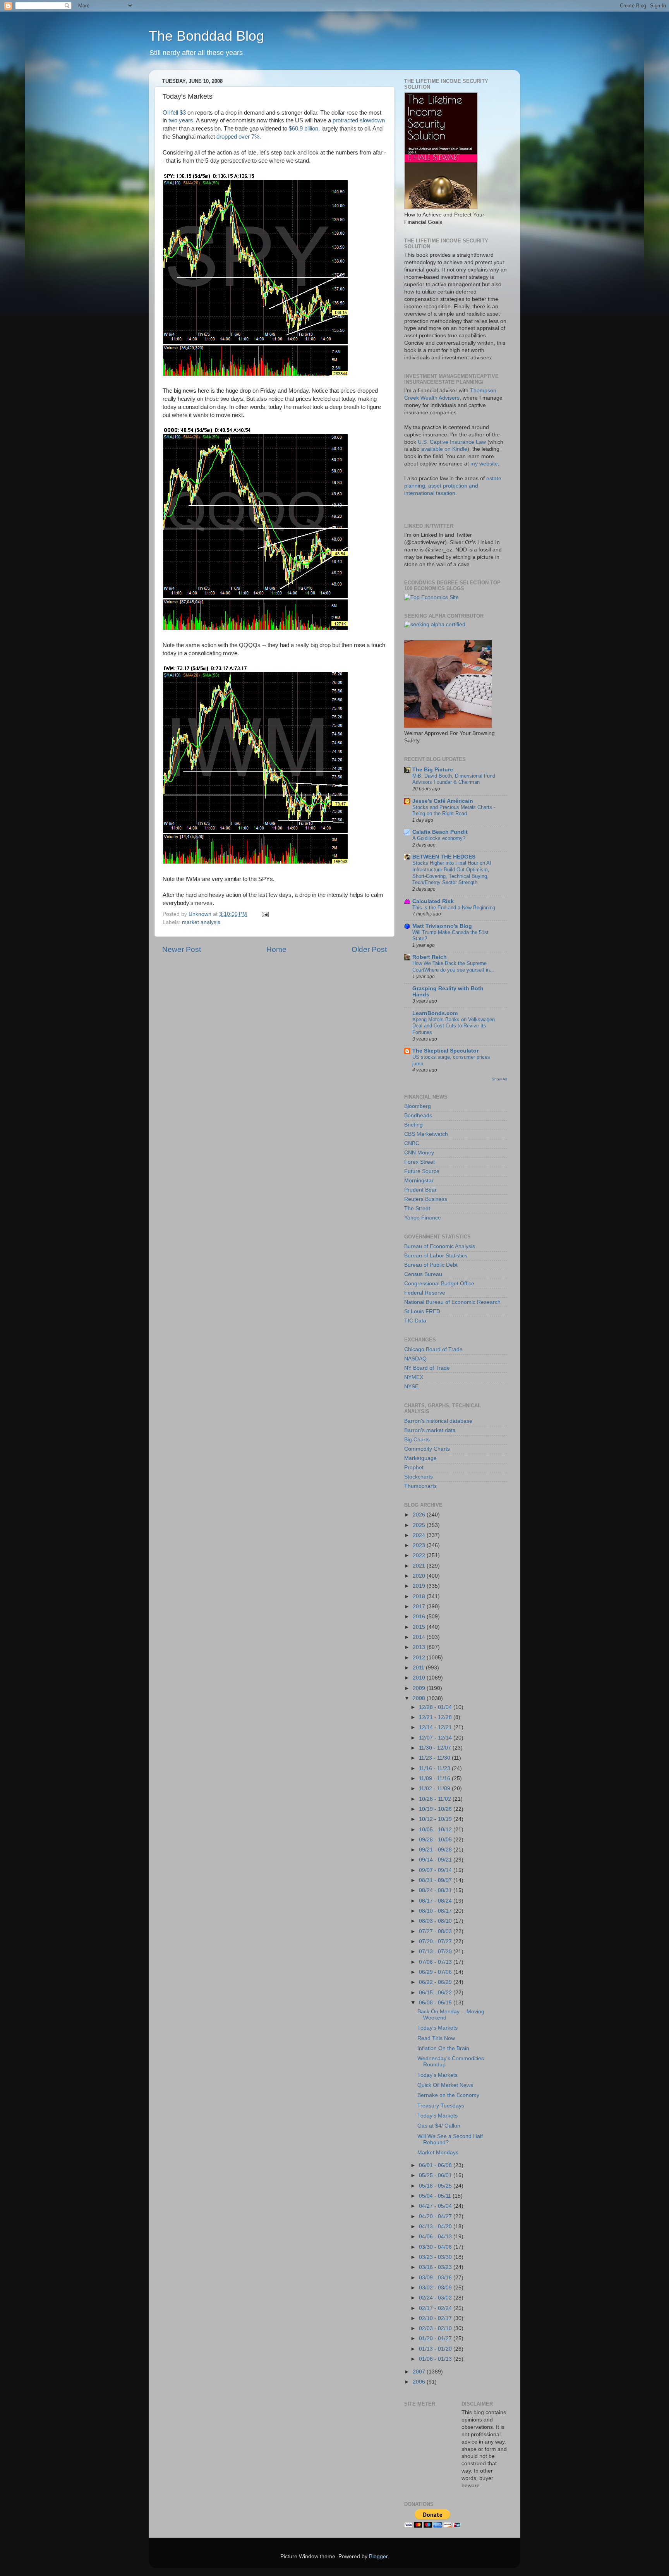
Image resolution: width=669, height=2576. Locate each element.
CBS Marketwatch (426, 1134)
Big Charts (417, 1440)
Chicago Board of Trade (433, 1349)
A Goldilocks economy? (439, 838)
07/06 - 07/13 (436, 1962)
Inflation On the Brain (443, 2048)
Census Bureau (423, 1274)
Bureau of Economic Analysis (440, 1246)
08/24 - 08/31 (436, 1890)
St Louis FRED (422, 1311)
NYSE (411, 1387)
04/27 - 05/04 (436, 2206)
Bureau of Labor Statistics (436, 1256)
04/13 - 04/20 (436, 2227)
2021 (420, 1566)
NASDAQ (415, 1359)
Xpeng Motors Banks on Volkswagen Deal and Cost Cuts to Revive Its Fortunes (454, 1026)
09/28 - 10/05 (436, 1840)
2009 (420, 1688)
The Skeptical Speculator (445, 1051)
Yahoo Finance (423, 1218)
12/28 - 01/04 (436, 1707)
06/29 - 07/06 (436, 1972)
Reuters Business (426, 1199)
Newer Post (182, 949)
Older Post (369, 949)
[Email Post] (265, 914)
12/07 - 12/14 (436, 1738)
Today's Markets (437, 2028)
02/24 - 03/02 (436, 2298)
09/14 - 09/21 (436, 1860)
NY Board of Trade (427, 1368)
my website (484, 464)
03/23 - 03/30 (436, 2257)
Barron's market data (430, 1430)
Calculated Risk (433, 901)
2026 (420, 1515)
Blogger (378, 2556)
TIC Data (415, 1321)
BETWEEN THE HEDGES (444, 857)
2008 (420, 1698)
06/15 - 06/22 (436, 1993)
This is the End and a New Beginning (454, 908)
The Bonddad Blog (206, 36)
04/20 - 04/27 (436, 2216)
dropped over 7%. (239, 137)
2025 (420, 1525)
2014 (420, 1637)
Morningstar (419, 1181)
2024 (420, 1535)
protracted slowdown (359, 120)
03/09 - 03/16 (436, 2278)
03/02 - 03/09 (436, 2288)
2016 (420, 1617)
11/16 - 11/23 (435, 1768)
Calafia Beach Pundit (440, 832)
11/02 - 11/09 (435, 1789)
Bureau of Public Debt (431, 1265)
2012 (420, 1658)
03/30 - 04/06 (436, 2247)
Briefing (413, 1125)
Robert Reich (430, 957)
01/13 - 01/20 (436, 2349)
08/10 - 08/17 (436, 1911)
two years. (182, 120)
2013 (420, 1647)
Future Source (422, 1171)
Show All (499, 1079)
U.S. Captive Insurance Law (452, 442)
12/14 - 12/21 (436, 1727)
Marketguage (420, 1458)
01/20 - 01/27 (436, 2338)
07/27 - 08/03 (436, 1931)
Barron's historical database (438, 1421)
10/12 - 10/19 (436, 1819)
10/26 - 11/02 (436, 1799)
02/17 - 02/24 (436, 2308)
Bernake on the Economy (448, 2095)
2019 (420, 1586)
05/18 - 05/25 (436, 2186)
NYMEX (414, 1377)
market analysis (201, 922)
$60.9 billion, (304, 129)
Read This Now (436, 2038)
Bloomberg (418, 1106)
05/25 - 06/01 (436, 2175)
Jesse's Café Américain (443, 801)
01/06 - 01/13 (436, 2359)
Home (276, 949)
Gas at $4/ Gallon (439, 2126)
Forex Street (419, 1162)
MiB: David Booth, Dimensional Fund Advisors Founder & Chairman (454, 779)
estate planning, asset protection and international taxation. (453, 486)
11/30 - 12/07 (436, 1748)
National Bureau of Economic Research (452, 1302)
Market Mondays (438, 2153)
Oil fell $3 (174, 113)
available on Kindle (444, 449)
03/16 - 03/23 (436, 2267)
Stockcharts (419, 1477)
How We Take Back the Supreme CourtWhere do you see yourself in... (453, 967)
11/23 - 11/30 (435, 1758)
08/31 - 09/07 (436, 1880)
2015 (420, 1627)
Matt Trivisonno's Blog (442, 926)
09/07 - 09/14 (436, 1870)
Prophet (414, 1467)
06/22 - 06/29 (436, 1982)
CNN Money (419, 1153)
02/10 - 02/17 (436, 2318)
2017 (420, 1607)
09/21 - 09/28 (436, 1850)
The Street (417, 1208)
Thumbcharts (420, 1486)
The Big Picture (433, 770)
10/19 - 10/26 (436, 1809)
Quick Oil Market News (445, 2085)
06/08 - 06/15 (436, 2003)
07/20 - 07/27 (436, 1941)
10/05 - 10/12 (436, 1830)
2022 (420, 1555)
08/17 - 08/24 (436, 1901)
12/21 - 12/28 (436, 1717)
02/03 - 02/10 (436, 2328)
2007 (420, 2372)
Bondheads (418, 1115)
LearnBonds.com (435, 1013)
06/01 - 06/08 (436, 2165)
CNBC (412, 1143)
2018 (420, 1596)
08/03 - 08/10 (436, 1921)
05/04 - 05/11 (436, 2196)
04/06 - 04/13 (436, 2237)
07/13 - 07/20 (436, 1952)
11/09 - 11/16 (435, 1778)
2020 (420, 1576)
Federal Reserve (425, 1293)
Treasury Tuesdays (441, 2106)
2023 (420, 1545)
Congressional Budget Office (439, 1284)
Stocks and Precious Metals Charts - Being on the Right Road (454, 811)
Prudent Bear (420, 1190)
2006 (420, 2382)
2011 (419, 1668)
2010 (420, 1678)
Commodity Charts (427, 1449)
